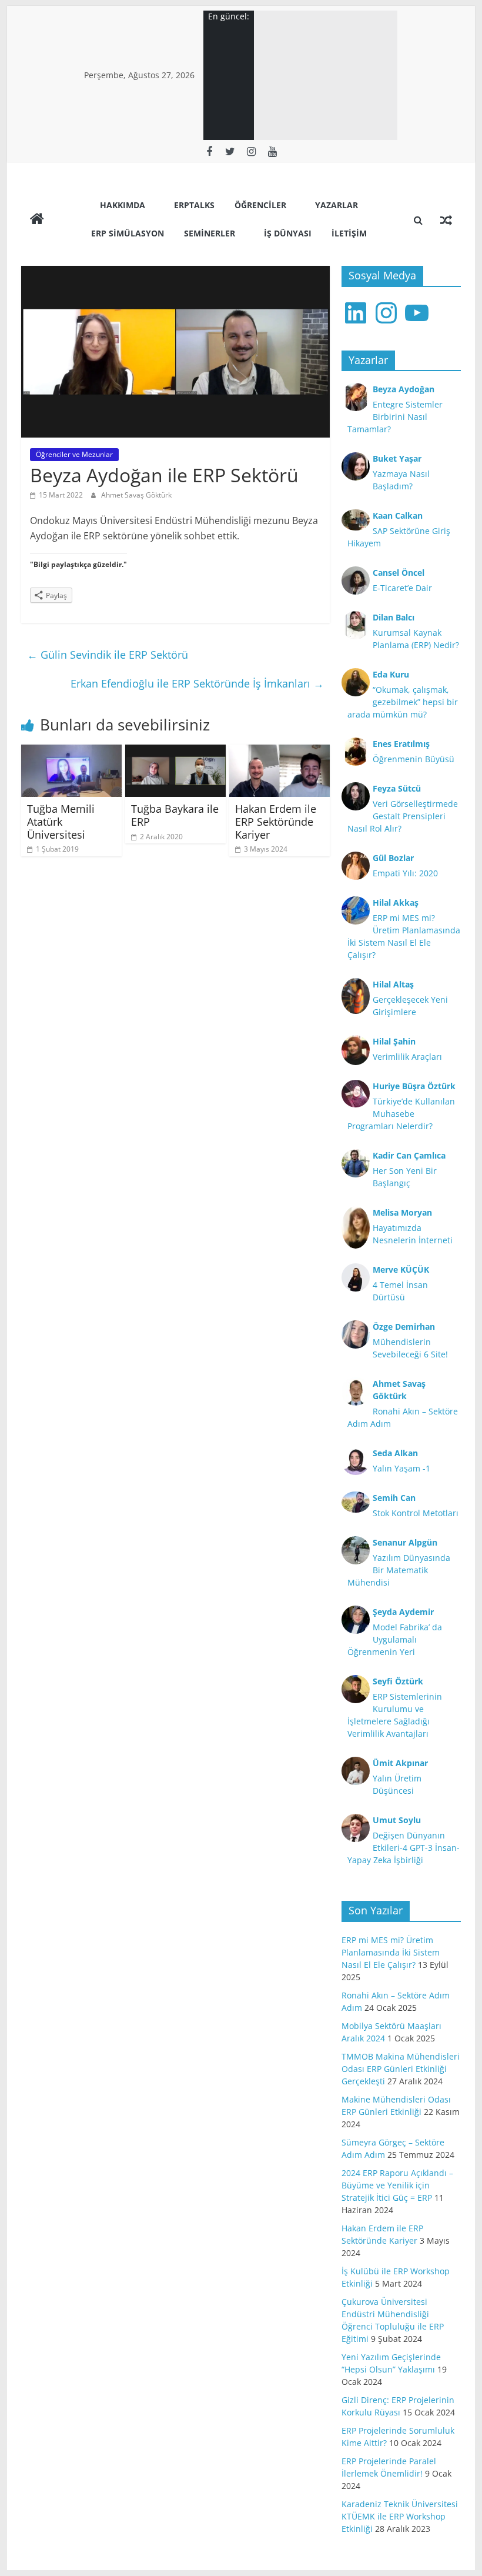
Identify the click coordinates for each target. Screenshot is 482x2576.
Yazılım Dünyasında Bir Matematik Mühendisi (399, 1570)
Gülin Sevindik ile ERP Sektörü (108, 655)
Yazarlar (337, 205)
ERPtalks (194, 205)
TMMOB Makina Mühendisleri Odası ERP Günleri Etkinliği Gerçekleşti (401, 2069)
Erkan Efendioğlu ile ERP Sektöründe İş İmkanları (197, 683)
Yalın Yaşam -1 (401, 1468)
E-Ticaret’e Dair (402, 588)
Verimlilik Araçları (407, 1057)
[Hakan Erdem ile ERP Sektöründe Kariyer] (280, 752)
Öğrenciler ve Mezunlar (74, 454)
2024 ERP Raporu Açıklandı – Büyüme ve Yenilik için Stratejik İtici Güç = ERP (397, 2185)
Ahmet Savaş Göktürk (136, 495)
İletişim (349, 233)
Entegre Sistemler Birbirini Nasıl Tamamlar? (395, 417)
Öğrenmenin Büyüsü (414, 759)
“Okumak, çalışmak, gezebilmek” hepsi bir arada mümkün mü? (403, 702)
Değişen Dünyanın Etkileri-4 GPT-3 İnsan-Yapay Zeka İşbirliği (404, 1848)
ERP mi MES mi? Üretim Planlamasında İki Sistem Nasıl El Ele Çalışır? (391, 1952)
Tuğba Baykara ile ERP (175, 815)
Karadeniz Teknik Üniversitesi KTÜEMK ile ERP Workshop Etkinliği (400, 2516)
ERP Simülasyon (128, 233)
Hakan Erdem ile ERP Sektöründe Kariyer (276, 821)
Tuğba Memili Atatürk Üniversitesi (61, 821)
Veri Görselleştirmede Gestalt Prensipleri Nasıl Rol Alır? (403, 816)
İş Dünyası (288, 233)
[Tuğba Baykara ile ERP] (175, 752)
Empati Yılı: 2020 (405, 873)
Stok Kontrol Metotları (416, 1513)
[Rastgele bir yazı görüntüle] (446, 220)
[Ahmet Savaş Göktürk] (37, 220)
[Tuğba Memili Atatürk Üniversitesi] (71, 752)
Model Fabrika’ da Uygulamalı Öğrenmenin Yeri (395, 1639)
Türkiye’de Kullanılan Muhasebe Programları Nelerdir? (401, 1114)
